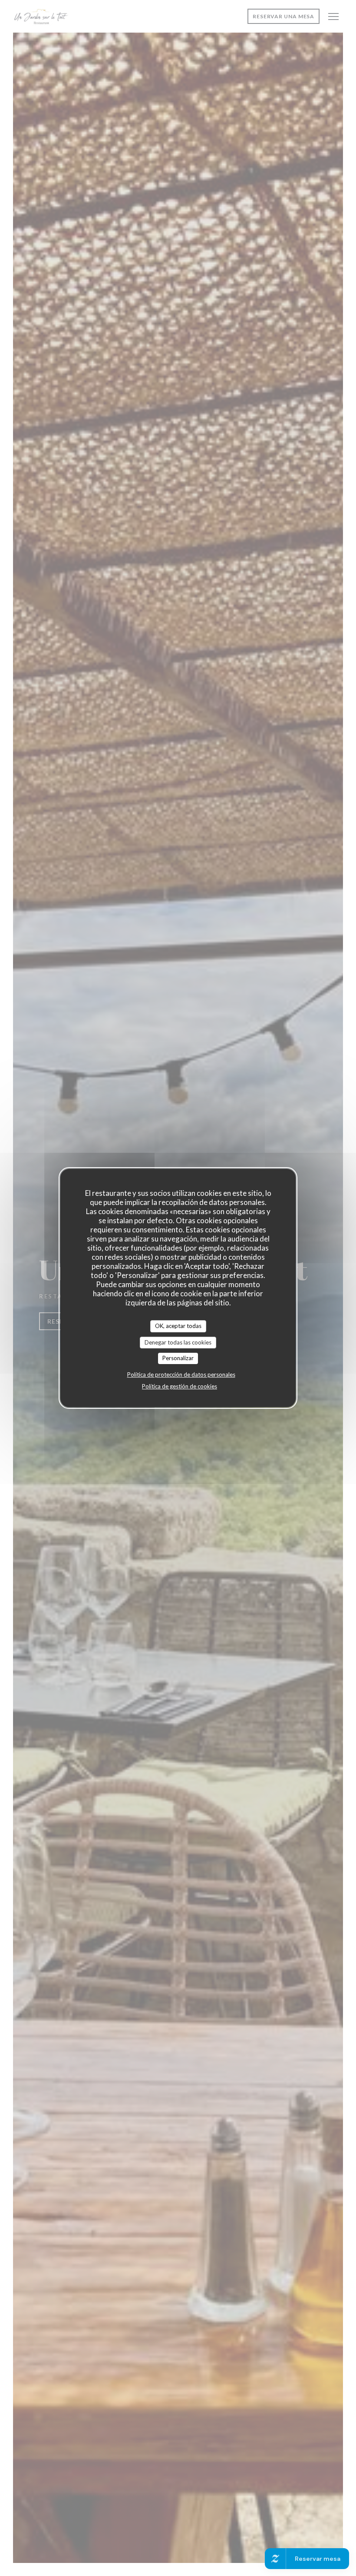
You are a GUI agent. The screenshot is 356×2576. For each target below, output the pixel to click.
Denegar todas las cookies (178, 1342)
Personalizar (178, 1358)
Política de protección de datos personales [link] (181, 1375)
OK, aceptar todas (178, 1326)
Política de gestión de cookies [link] (180, 1386)
